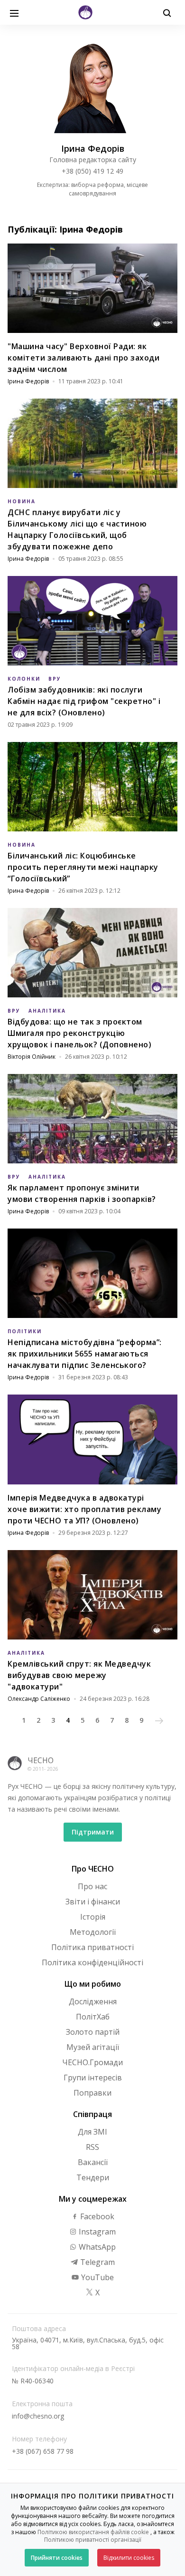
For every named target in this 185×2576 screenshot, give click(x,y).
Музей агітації (93, 2047)
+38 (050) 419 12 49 (92, 171)
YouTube (97, 2277)
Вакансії (93, 2162)
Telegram (97, 2262)
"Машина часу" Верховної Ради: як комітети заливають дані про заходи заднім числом (83, 358)
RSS (92, 2147)
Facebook (96, 2216)
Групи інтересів (93, 2078)
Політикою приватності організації (93, 2540)
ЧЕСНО (41, 1760)
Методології (93, 1932)
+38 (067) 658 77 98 (43, 2451)
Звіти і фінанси (93, 1902)
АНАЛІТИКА (47, 1011)
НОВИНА (22, 501)
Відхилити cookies (129, 2558)
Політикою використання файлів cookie (93, 2532)
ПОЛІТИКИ (25, 1331)
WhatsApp (96, 2247)
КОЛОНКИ (24, 679)
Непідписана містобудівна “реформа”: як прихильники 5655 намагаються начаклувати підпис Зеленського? (85, 1354)
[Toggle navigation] (14, 12)
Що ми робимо (93, 1984)
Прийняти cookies (57, 2558)
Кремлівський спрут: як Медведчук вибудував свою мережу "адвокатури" (79, 1675)
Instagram (96, 2232)
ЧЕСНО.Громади (92, 2062)
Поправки (92, 2093)
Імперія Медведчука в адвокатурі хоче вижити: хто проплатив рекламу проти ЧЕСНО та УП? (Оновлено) (84, 1509)
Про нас (92, 1886)
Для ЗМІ (92, 2132)
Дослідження (93, 2001)
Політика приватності (92, 1947)
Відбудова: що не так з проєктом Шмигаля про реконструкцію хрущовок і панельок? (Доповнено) (79, 1033)
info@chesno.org (38, 2416)
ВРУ (55, 679)
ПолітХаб (93, 2017)
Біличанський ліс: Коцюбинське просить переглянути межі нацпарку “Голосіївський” (83, 867)
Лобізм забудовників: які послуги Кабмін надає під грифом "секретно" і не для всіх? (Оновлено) (84, 701)
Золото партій (93, 2032)
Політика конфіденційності (92, 1962)
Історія (93, 1917)
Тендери (93, 2177)
